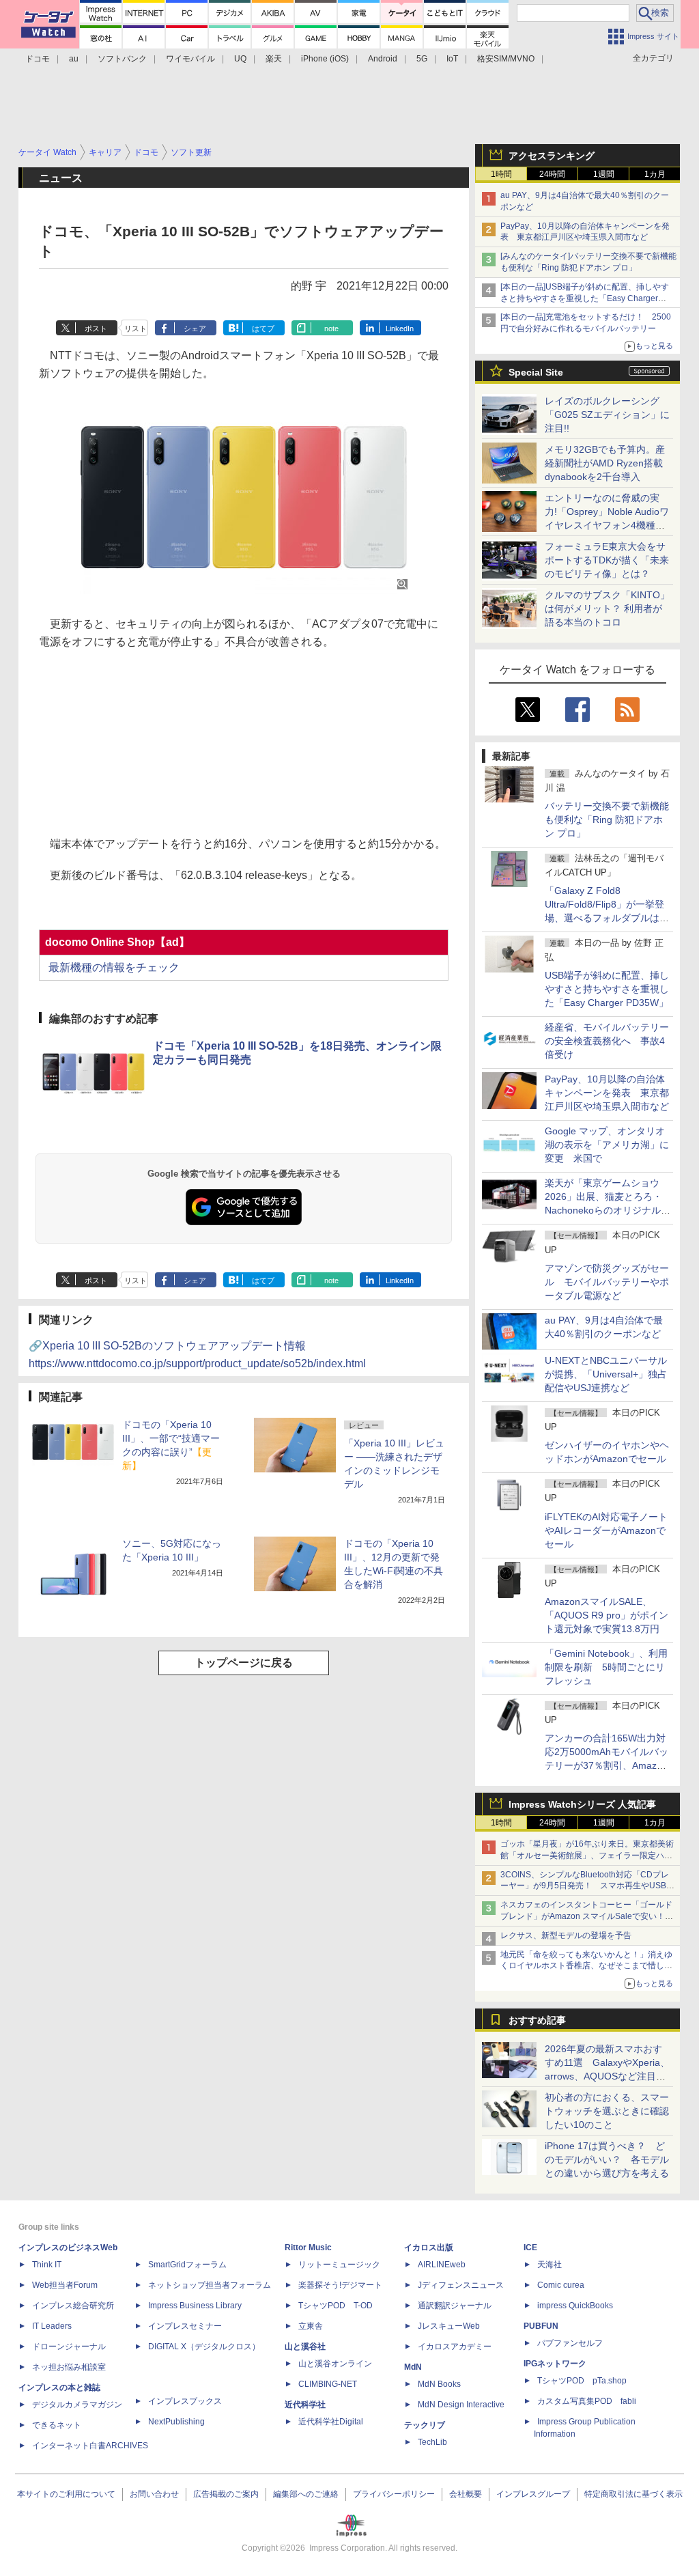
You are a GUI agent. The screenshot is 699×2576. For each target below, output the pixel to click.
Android (383, 59)
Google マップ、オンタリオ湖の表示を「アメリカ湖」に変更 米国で (607, 1145)
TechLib (432, 2442)
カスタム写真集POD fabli (587, 2401)
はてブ (263, 328)
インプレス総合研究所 (73, 2306)
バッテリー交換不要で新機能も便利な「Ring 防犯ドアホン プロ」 (607, 820)
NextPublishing (176, 2422)
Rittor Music (308, 2248)
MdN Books (439, 2384)
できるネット (57, 2425)
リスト (135, 328)
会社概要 (466, 2494)
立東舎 (311, 2326)
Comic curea (561, 2285)
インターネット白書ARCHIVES (90, 2446)
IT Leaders (52, 2326)
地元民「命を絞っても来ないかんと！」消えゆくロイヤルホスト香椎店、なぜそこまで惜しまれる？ (586, 1966)
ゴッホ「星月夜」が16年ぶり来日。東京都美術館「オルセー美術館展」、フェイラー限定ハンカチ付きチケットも (587, 1856)
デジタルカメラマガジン (77, 2405)
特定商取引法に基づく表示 (633, 2494)
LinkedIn (400, 328)
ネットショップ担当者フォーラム (210, 2285)
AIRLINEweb (442, 2265)
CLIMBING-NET (328, 2384)
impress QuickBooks (575, 2306)
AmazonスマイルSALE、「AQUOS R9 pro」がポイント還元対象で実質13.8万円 (607, 1615)
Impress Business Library (195, 2306)
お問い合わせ (154, 2494)
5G (422, 59)
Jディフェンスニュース (461, 2285)
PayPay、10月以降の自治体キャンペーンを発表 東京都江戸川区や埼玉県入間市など (607, 1093)
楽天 (274, 59)
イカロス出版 (429, 2248)
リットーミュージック (339, 2265)
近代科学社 (305, 2405)
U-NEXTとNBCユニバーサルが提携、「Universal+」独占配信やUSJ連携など (606, 1374)
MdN (413, 2367)
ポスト (96, 328)
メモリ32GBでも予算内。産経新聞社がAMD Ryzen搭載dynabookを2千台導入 (605, 463)
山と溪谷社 (305, 2347)
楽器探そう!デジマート (340, 2285)
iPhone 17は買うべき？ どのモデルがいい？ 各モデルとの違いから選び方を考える (607, 2159)
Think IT (47, 2265)
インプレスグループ (533, 2494)
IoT (452, 59)
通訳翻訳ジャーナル (455, 2306)
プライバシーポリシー (394, 2494)
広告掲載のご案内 (226, 2494)
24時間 (552, 174)
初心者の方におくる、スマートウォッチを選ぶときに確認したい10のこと (607, 2111)
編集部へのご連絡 (306, 2494)
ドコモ (38, 59)
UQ (240, 59)
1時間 (501, 174)
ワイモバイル (190, 59)
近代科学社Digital (331, 2422)
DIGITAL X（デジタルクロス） (204, 2347)
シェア (195, 328)
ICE (530, 2248)
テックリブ (425, 2425)
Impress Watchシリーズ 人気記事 (582, 1804)
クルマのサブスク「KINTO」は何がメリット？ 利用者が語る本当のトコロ (607, 608)
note (331, 328)
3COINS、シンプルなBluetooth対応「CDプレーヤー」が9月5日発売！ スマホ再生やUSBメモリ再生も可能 (587, 1886)
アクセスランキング (552, 156)
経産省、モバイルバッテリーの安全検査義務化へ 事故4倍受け (607, 1041)
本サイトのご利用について (66, 2494)
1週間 (604, 174)
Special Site (536, 372)
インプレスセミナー (185, 2326)
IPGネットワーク (555, 2364)
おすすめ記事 (537, 2020)
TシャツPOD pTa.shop (582, 2381)
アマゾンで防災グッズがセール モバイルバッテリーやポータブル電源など (607, 1282)
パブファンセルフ (570, 2343)
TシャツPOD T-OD (336, 2306)
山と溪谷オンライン (335, 2364)
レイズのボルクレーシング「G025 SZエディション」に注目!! (607, 415)
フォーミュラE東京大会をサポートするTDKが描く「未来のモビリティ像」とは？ (607, 560)
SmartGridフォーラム (187, 2265)
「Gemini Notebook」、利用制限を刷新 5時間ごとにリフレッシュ (606, 1667)
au (74, 59)
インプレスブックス (185, 2401)
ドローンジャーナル (69, 2347)
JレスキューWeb (449, 2326)
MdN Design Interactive (461, 2405)
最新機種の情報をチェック (113, 967)
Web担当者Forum (65, 2285)
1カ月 (655, 174)
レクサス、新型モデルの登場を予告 (566, 1935)
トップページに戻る (244, 1663)
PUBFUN (541, 2326)
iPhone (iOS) (325, 59)
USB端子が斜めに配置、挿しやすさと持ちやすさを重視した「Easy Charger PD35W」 (607, 989)
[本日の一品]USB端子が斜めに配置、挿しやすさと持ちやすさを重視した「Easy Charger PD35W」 (585, 298)
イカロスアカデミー (455, 2347)
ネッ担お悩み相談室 (69, 2367)
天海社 (550, 2265)
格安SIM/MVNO (506, 59)
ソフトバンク (122, 59)
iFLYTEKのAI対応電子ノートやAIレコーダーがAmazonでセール (606, 1530)
